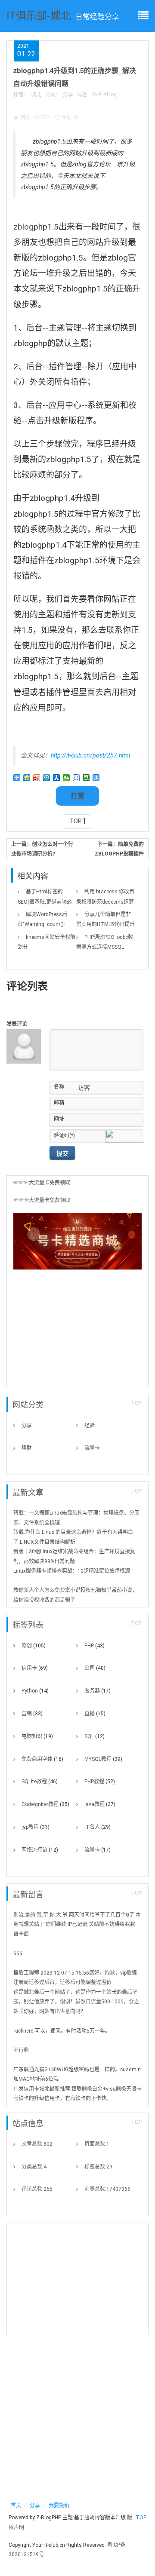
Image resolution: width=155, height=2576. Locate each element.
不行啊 (21, 2050)
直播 (95, 1714)
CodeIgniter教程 (45, 1804)
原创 (34, 1646)
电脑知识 (37, 1736)
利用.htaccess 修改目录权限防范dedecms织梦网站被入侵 (105, 902)
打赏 (77, 796)
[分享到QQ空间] (27, 778)
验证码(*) (64, 1135)
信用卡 (35, 1668)
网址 (59, 1119)
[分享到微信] (67, 778)
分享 (68, 95)
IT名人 (98, 1827)
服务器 (98, 1691)
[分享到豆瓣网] (86, 778)
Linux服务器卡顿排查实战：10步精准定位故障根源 (72, 1571)
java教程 (100, 1804)
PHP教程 (100, 1782)
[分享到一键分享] (96, 778)
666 (18, 1953)
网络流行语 (40, 1850)
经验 (90, 1426)
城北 (36, 95)
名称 (59, 1087)
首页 (16, 2505)
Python (35, 1691)
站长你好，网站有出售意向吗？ (50, 2012)
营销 (32, 1714)
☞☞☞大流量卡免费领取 (42, 1183)
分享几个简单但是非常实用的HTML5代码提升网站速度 (105, 924)
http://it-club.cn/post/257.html (90, 755)
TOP (76, 821)
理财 (27, 1448)
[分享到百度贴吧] (76, 778)
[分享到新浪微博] (37, 778)
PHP (97, 95)
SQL (95, 1736)
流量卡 (92, 1448)
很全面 (21, 1934)
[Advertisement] (77, 1331)
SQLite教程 (40, 1782)
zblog (110, 95)
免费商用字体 (42, 1759)
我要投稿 (59, 2505)
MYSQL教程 (103, 1759)
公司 (95, 1668)
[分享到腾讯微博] (47, 778)
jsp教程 (36, 1827)
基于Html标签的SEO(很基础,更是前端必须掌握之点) (45, 902)
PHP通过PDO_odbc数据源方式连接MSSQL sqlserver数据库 (105, 947)
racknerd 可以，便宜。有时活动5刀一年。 (62, 2031)
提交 (62, 1153)
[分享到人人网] (57, 778)
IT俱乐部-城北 (39, 15)
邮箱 (59, 1103)
